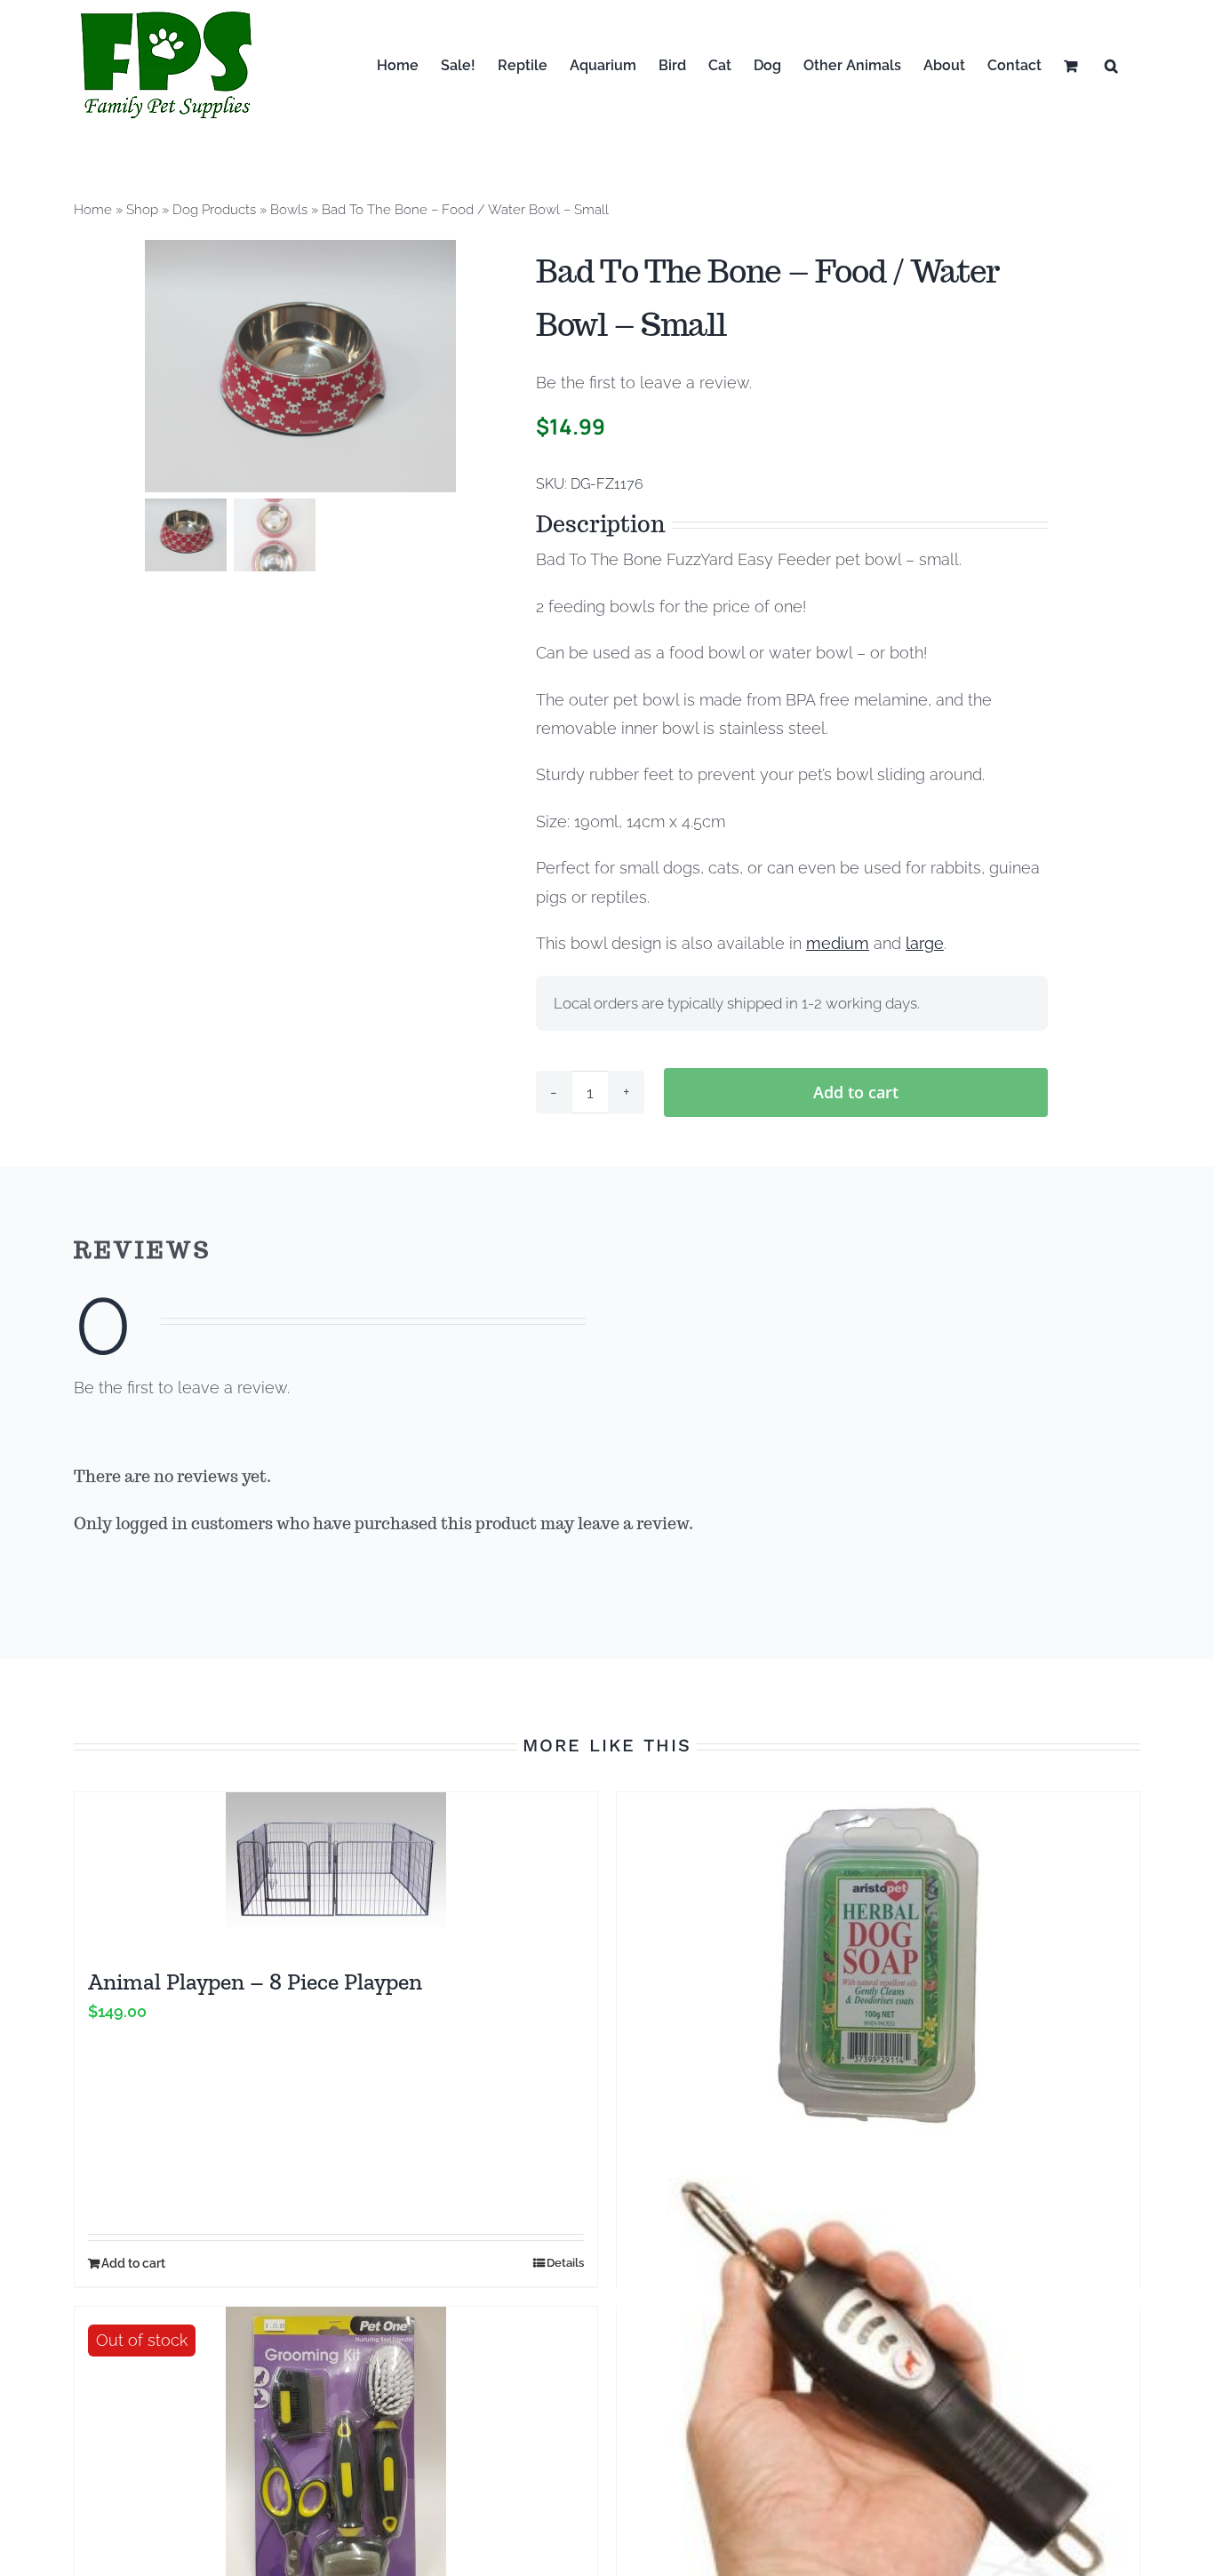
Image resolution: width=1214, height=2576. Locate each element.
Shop (142, 210)
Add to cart (856, 1092)
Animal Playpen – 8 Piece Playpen (255, 1982)
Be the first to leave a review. (644, 383)
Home (93, 210)
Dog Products (214, 210)
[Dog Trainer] (878, 2405)
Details (565, 2263)
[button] (1111, 65)
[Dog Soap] (878, 1962)
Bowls (289, 210)
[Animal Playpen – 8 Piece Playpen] (336, 1871)
